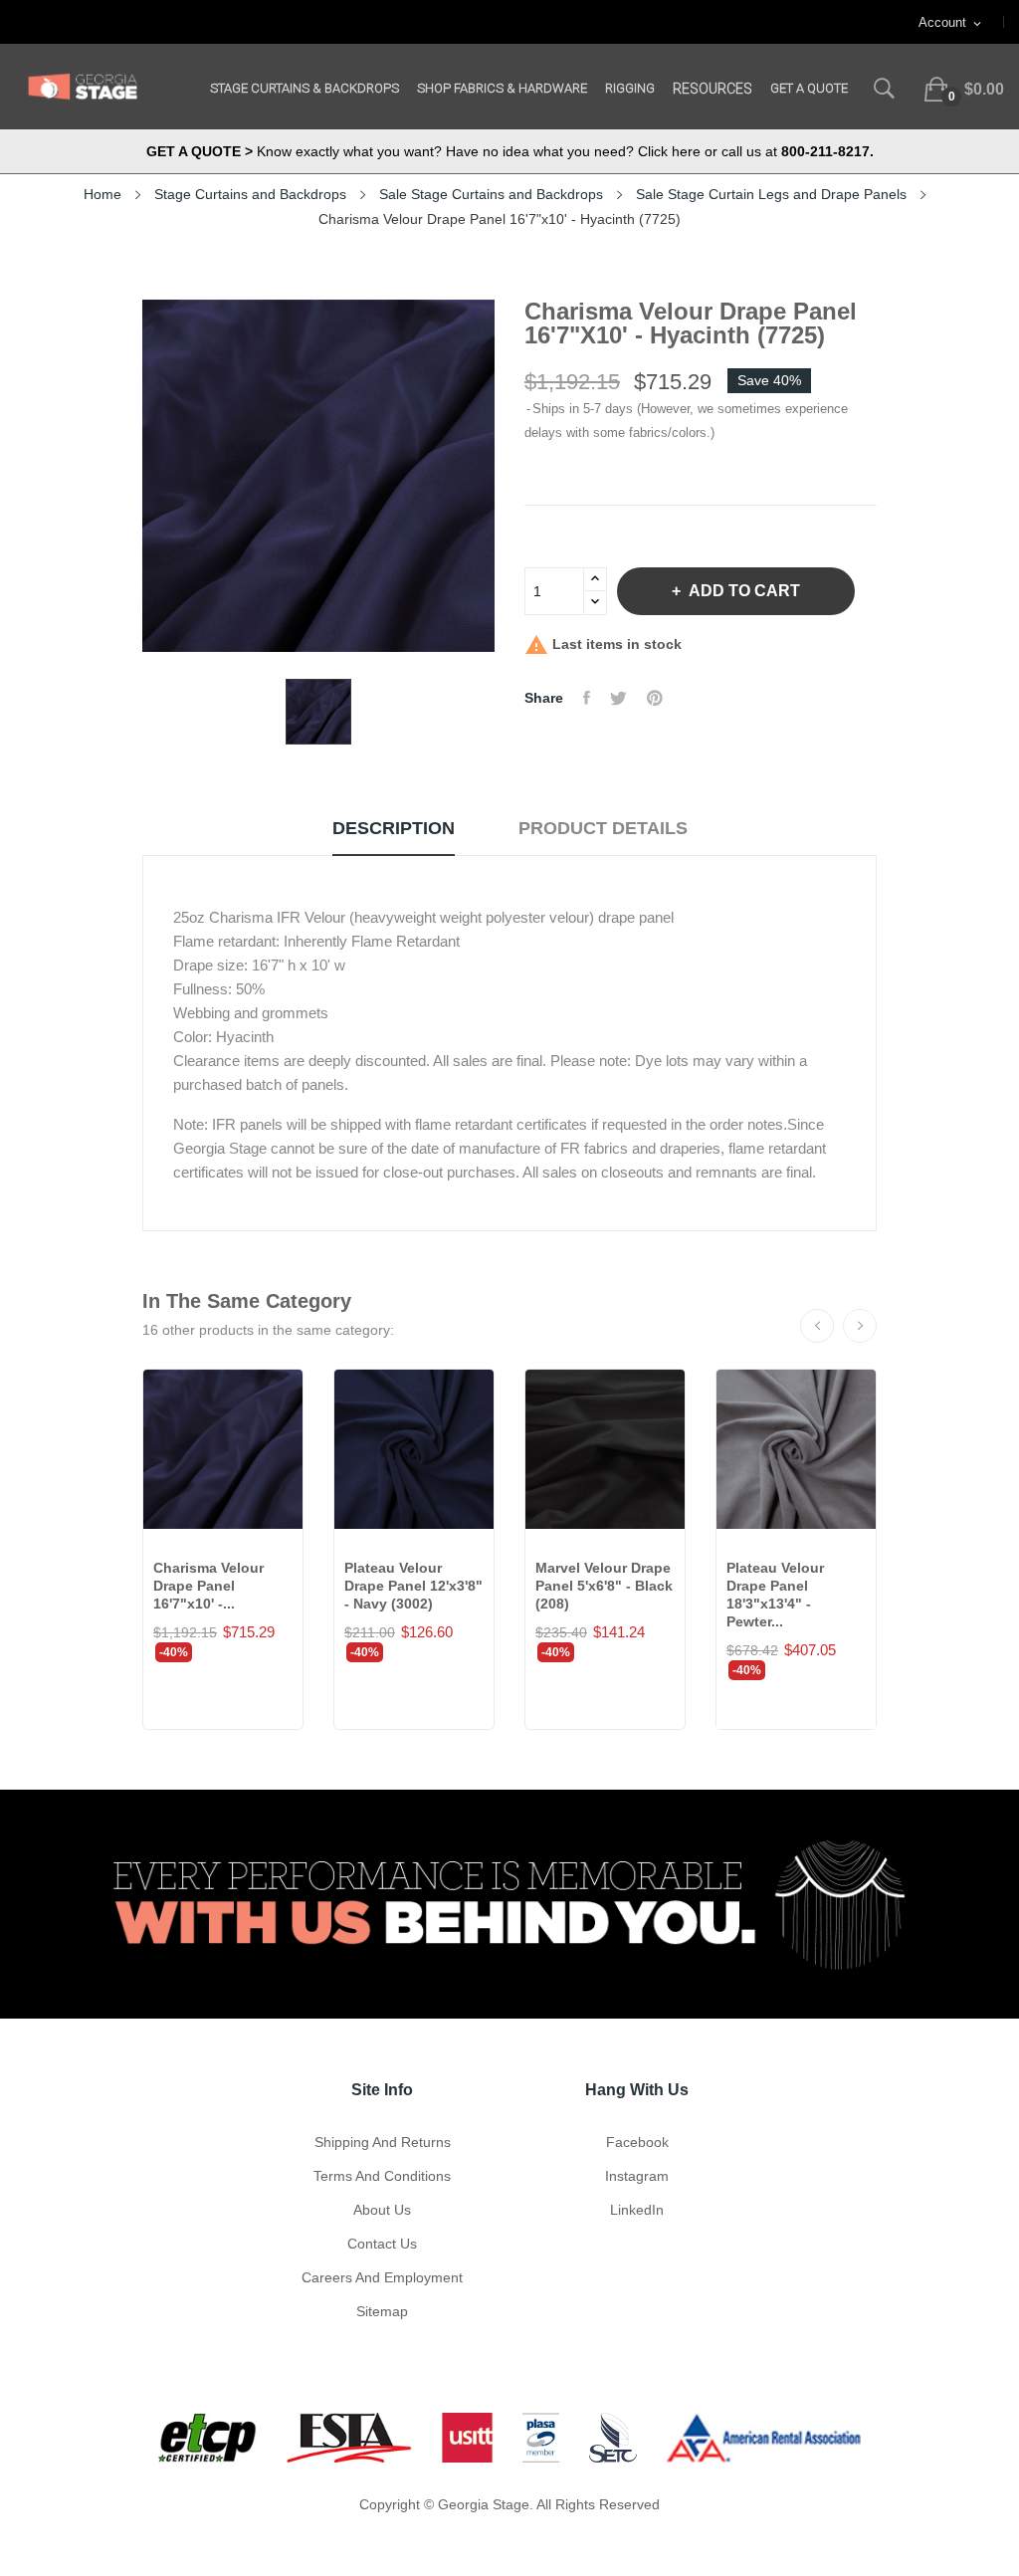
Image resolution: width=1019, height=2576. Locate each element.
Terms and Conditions (382, 2176)
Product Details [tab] (603, 828)
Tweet (618, 698)
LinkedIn (637, 2210)
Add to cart (744, 591)
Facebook (637, 2142)
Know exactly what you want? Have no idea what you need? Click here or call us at (510, 151)
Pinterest (655, 698)
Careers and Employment (382, 2277)
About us (382, 2210)
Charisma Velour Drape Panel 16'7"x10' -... (208, 1586)
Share (587, 698)
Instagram (637, 2176)
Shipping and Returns (383, 2142)
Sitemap (382, 2311)
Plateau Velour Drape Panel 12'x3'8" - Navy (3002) (413, 1586)
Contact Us (382, 2244)
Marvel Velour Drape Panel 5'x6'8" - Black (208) (604, 1586)
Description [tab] (394, 828)
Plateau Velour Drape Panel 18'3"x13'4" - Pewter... (775, 1595)
